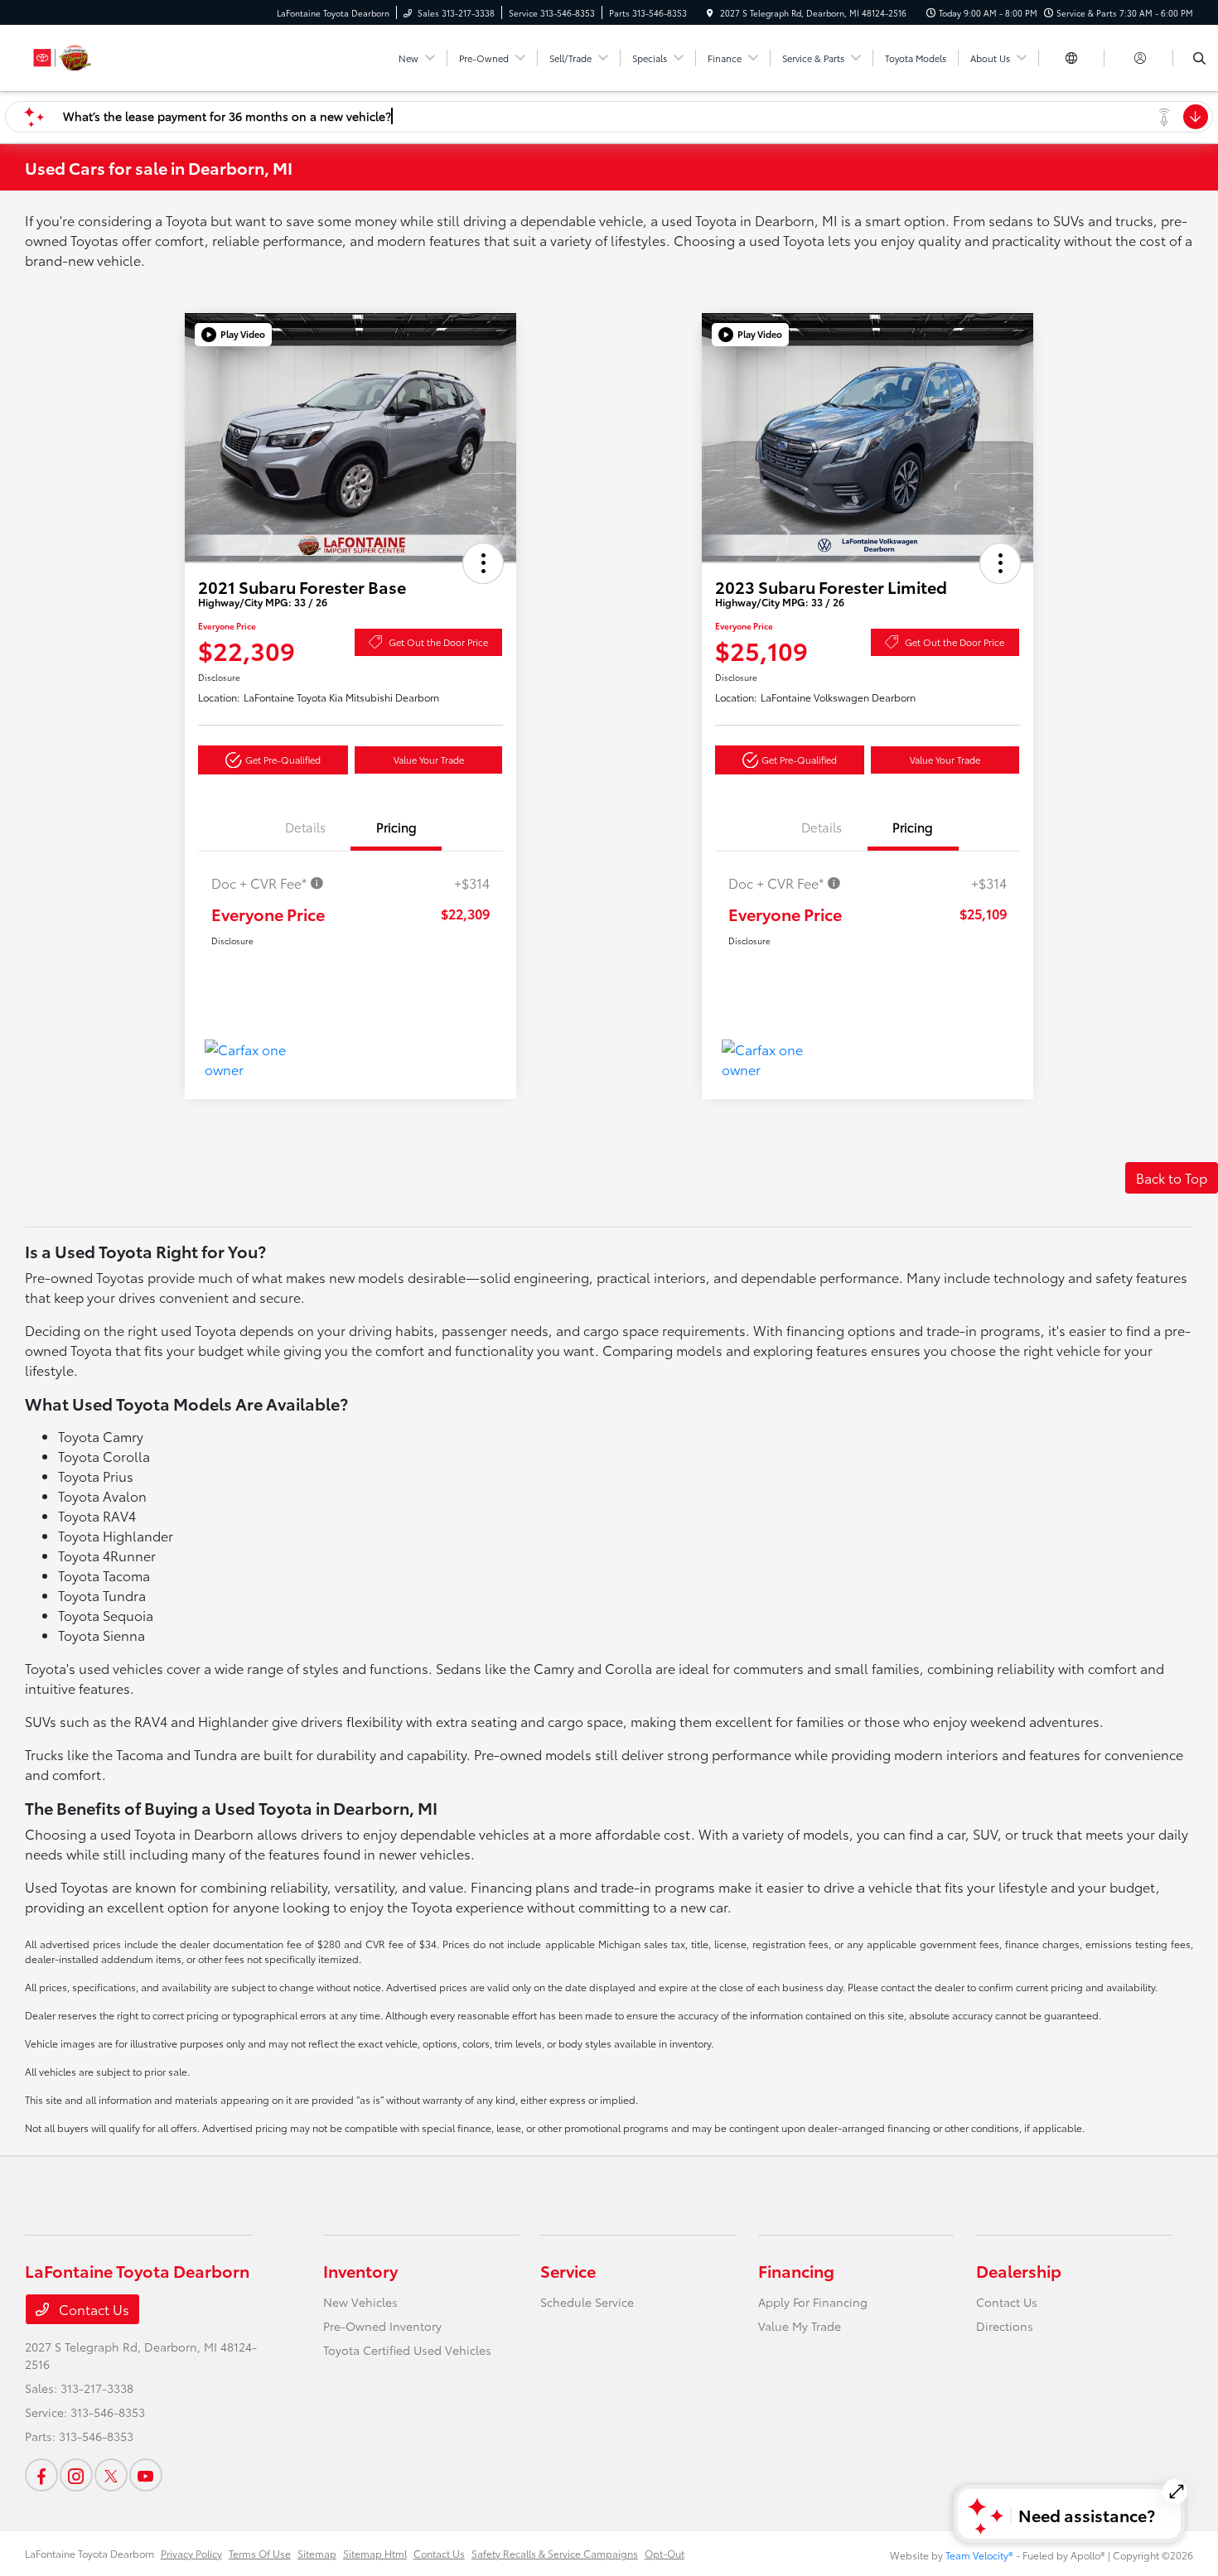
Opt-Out (665, 2553)
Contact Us (92, 2309)
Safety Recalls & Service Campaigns (555, 2553)
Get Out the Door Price (438, 642)
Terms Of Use (260, 2553)
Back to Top (1172, 1177)
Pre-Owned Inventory (382, 2326)
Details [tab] (305, 827)
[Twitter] (111, 2475)
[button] (233, 335)
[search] (1199, 58)
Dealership (1019, 2270)
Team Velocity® (979, 2555)
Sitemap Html (375, 2553)
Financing (796, 2270)
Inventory (360, 2270)
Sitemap (317, 2553)
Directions (1005, 2326)
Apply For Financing (813, 2302)
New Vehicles (360, 2302)
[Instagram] (76, 2475)
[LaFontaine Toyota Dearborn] (100, 55)
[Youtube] (146, 2475)
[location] (710, 13)
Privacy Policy (191, 2553)
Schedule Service (587, 2302)
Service (568, 2270)
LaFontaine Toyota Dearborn (89, 2553)
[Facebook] (41, 2475)
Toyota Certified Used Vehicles (407, 2350)
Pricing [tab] (396, 827)
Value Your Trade (429, 760)
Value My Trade (800, 2326)
